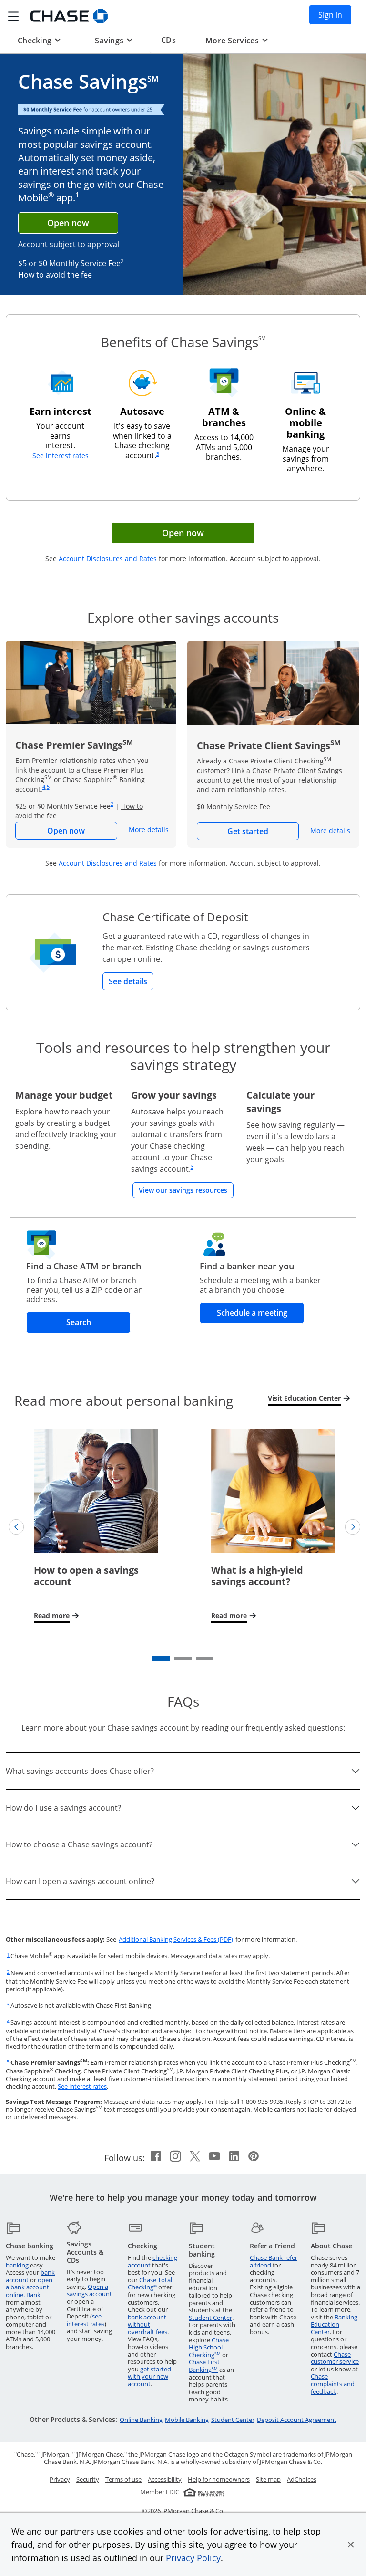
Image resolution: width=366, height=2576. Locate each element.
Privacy (60, 2479)
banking (17, 2265)
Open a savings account (89, 2290)
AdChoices (302, 2479)
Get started (263, 831)
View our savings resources (186, 1190)
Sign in (335, 15)
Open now (68, 223)
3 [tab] (199, 1661)
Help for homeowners (219, 2479)
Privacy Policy (193, 2558)
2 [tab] (177, 1661)
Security (88, 2479)
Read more (57, 1615)
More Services (236, 40)
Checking (39, 40)
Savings (113, 40)
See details (128, 981)
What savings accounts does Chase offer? (80, 1771)
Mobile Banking (187, 2420)
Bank (33, 2295)
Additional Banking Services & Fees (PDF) (176, 1939)
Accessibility (165, 2479)
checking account (152, 2261)
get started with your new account (149, 2376)
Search (98, 1322)
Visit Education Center (307, 1398)
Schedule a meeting (260, 1313)
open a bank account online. (29, 2287)
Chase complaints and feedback (333, 2384)
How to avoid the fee (55, 275)
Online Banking (141, 2420)
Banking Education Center (334, 2324)
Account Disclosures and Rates (108, 559)
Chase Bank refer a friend (274, 2261)
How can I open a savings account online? (80, 1881)
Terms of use (123, 2479)
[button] (351, 2545)
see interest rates (86, 2320)
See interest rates (61, 456)
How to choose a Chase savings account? (79, 1844)
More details (149, 829)
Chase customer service (335, 2358)
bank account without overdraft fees (147, 2324)
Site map (268, 2479)
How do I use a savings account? (63, 1808)
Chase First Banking (204, 2366)
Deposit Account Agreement (297, 2420)
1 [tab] (155, 1661)
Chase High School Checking (209, 2347)
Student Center (210, 2318)
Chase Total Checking (150, 2284)
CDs (168, 40)
